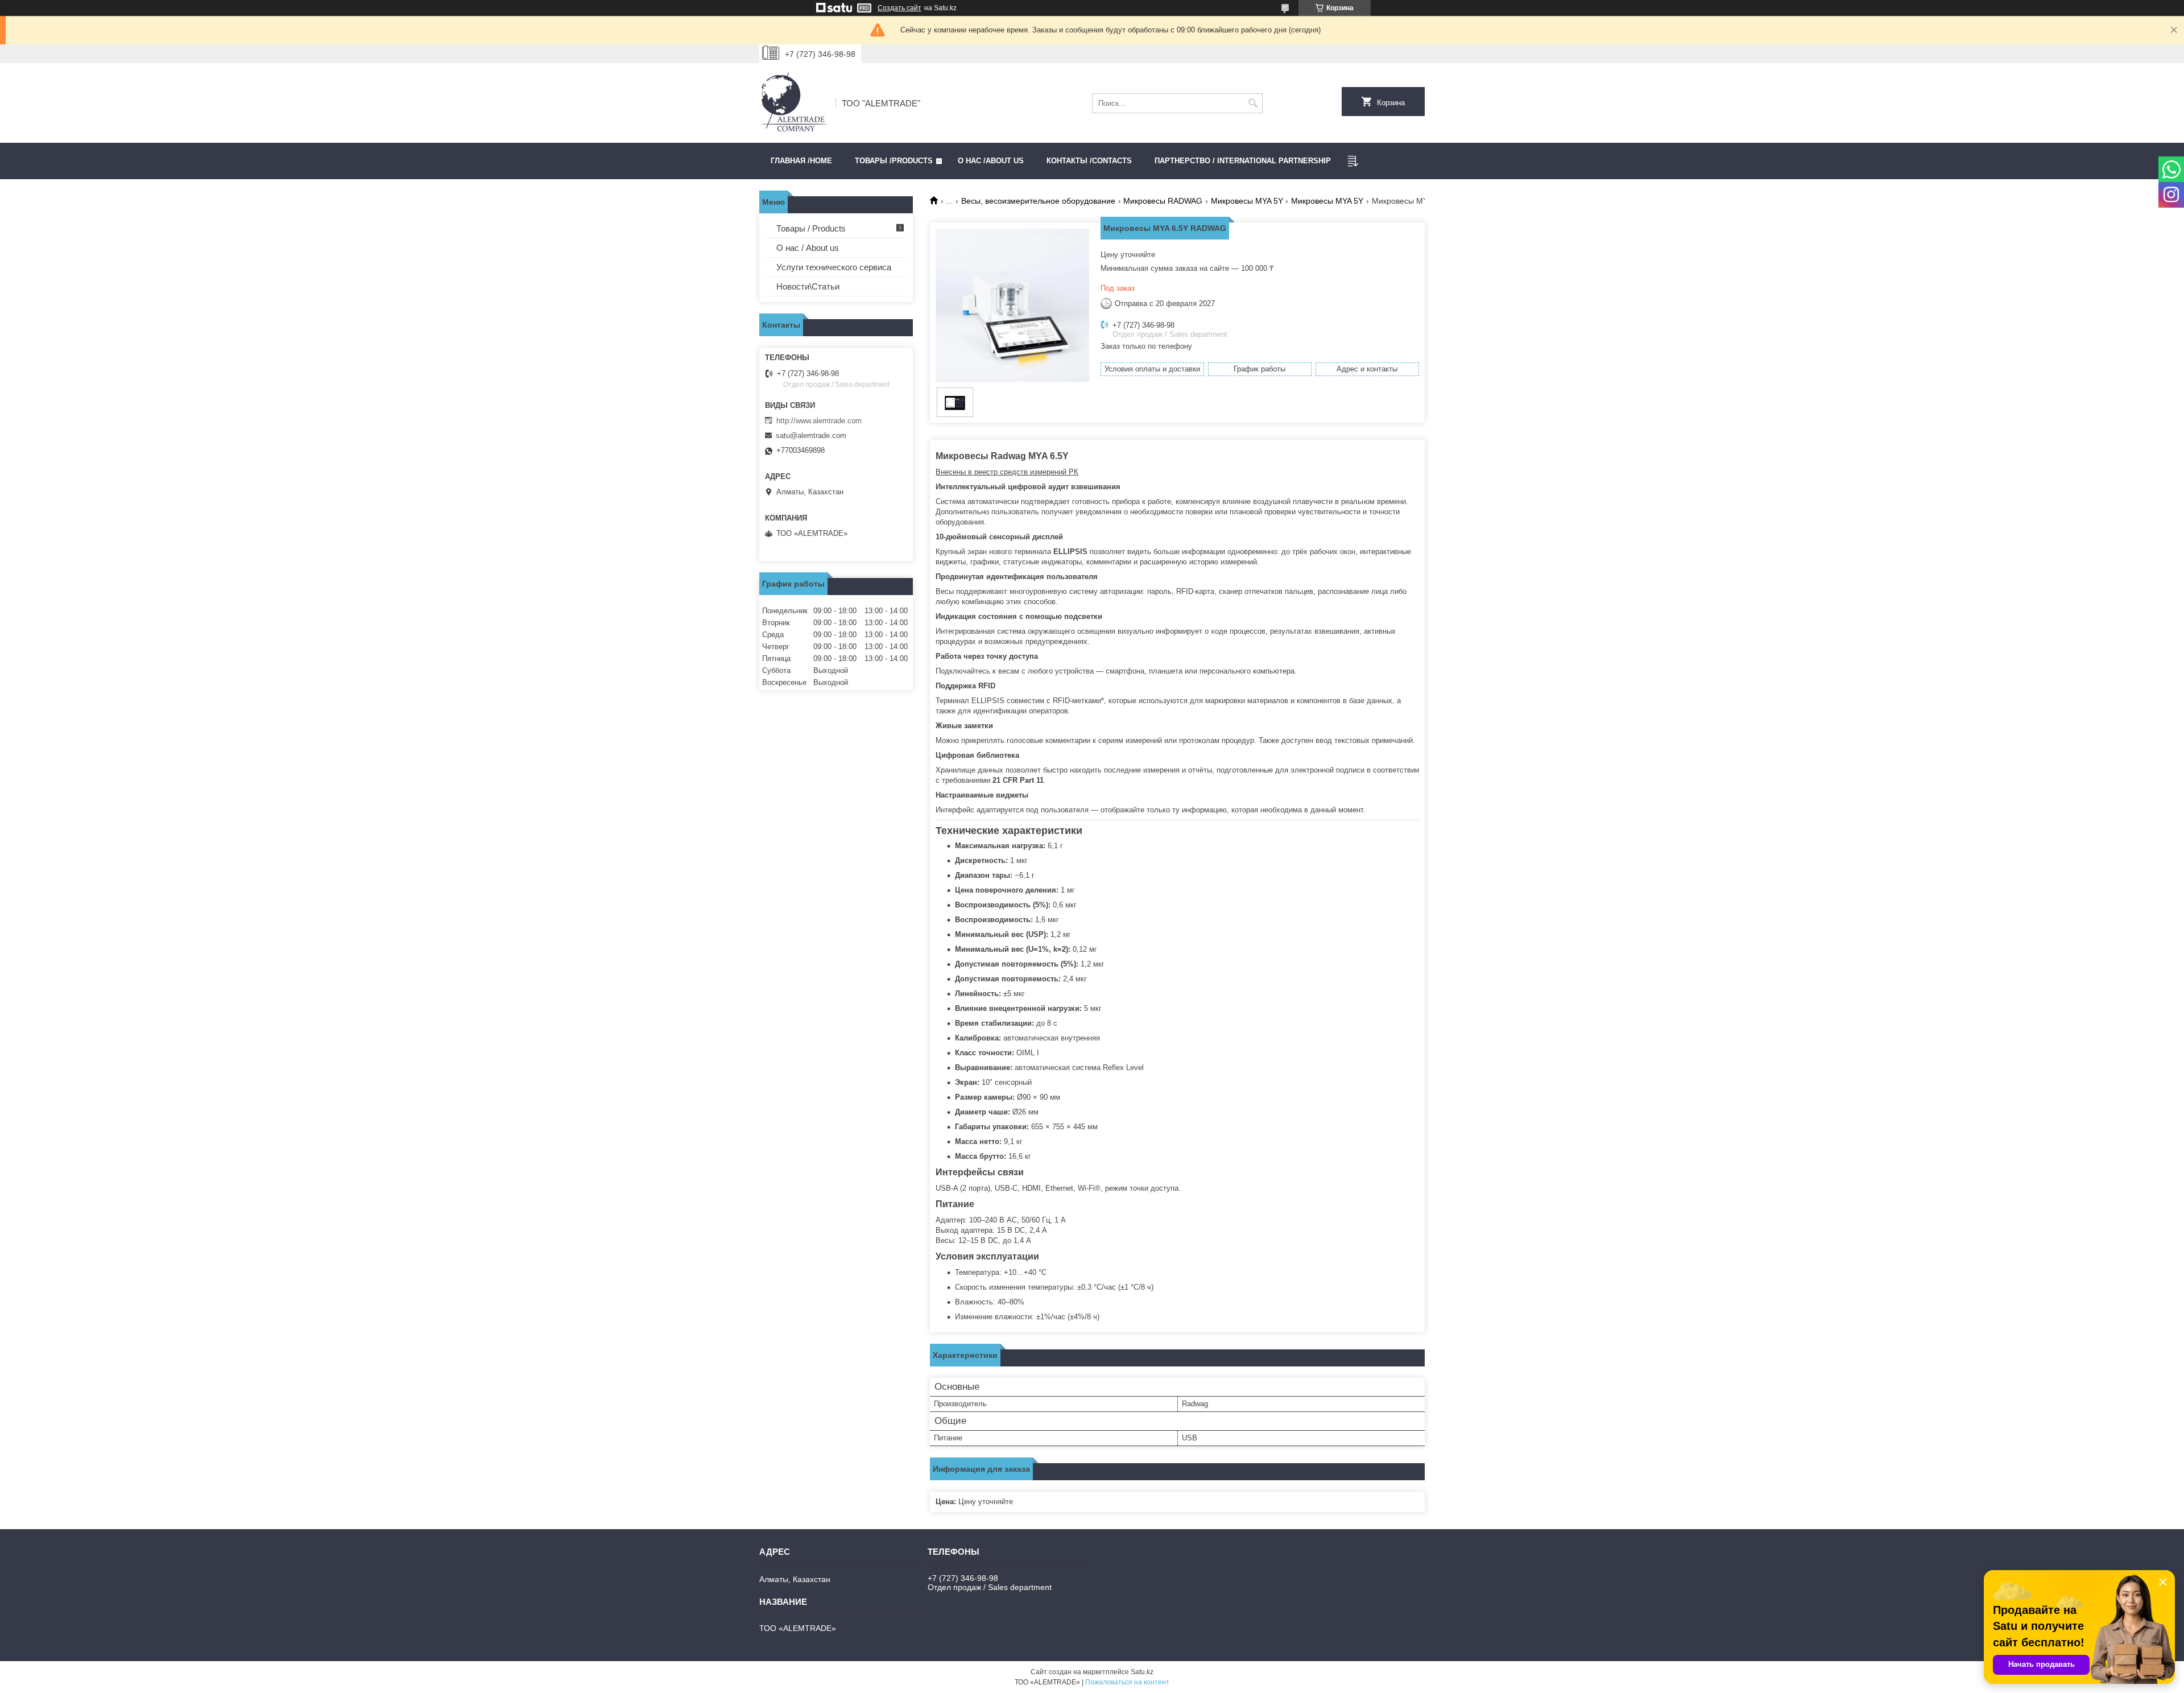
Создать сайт (899, 8)
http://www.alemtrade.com (819, 421)
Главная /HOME (801, 161)
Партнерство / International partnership (1243, 161)
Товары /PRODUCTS (894, 161)
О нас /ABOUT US (991, 161)
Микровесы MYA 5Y (1247, 201)
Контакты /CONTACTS (1089, 161)
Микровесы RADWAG (1163, 201)
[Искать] (1253, 103)
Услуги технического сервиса (834, 267)
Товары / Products (811, 228)
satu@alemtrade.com (811, 435)
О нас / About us (808, 248)
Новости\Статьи (808, 286)
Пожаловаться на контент (1127, 1682)
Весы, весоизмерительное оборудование (1038, 201)
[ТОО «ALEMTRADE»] (793, 103)
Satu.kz (1142, 1672)
